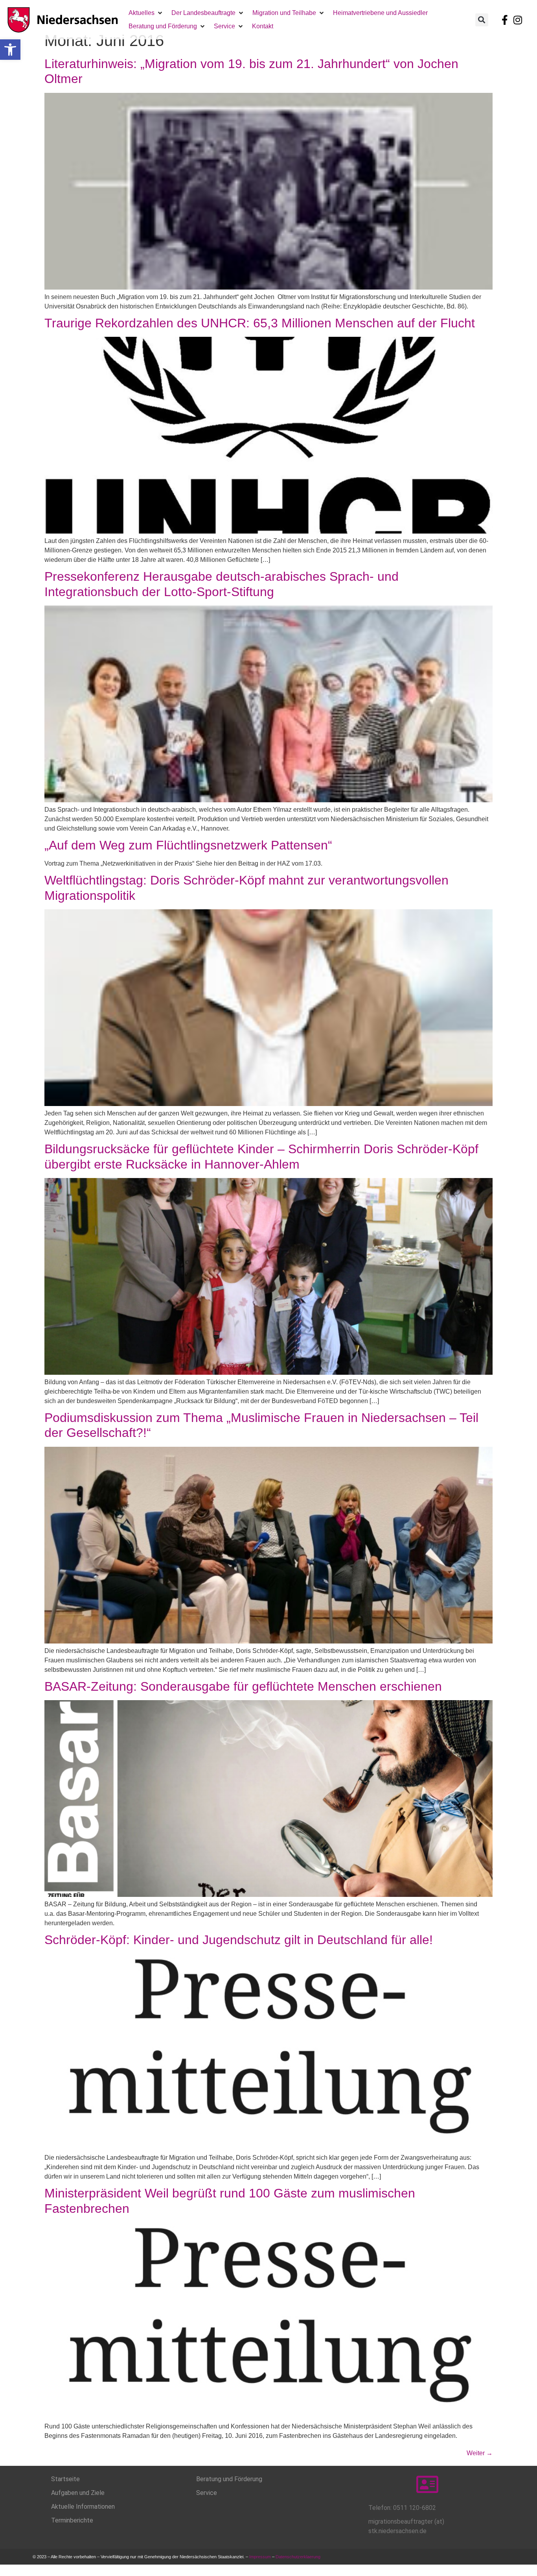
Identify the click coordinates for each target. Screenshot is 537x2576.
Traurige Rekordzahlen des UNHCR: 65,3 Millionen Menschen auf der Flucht (260, 323)
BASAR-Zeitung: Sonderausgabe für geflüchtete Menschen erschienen (243, 1686)
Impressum (260, 2557)
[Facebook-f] (505, 20)
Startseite (65, 2479)
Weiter (480, 2453)
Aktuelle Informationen (83, 2507)
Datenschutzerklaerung (299, 2557)
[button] (10, 50)
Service (207, 2493)
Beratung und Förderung (229, 2479)
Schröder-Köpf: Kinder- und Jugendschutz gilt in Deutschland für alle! (239, 1940)
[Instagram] (518, 20)
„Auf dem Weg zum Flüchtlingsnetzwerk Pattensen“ (188, 845)
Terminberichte (72, 2520)
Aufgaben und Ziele (78, 2493)
